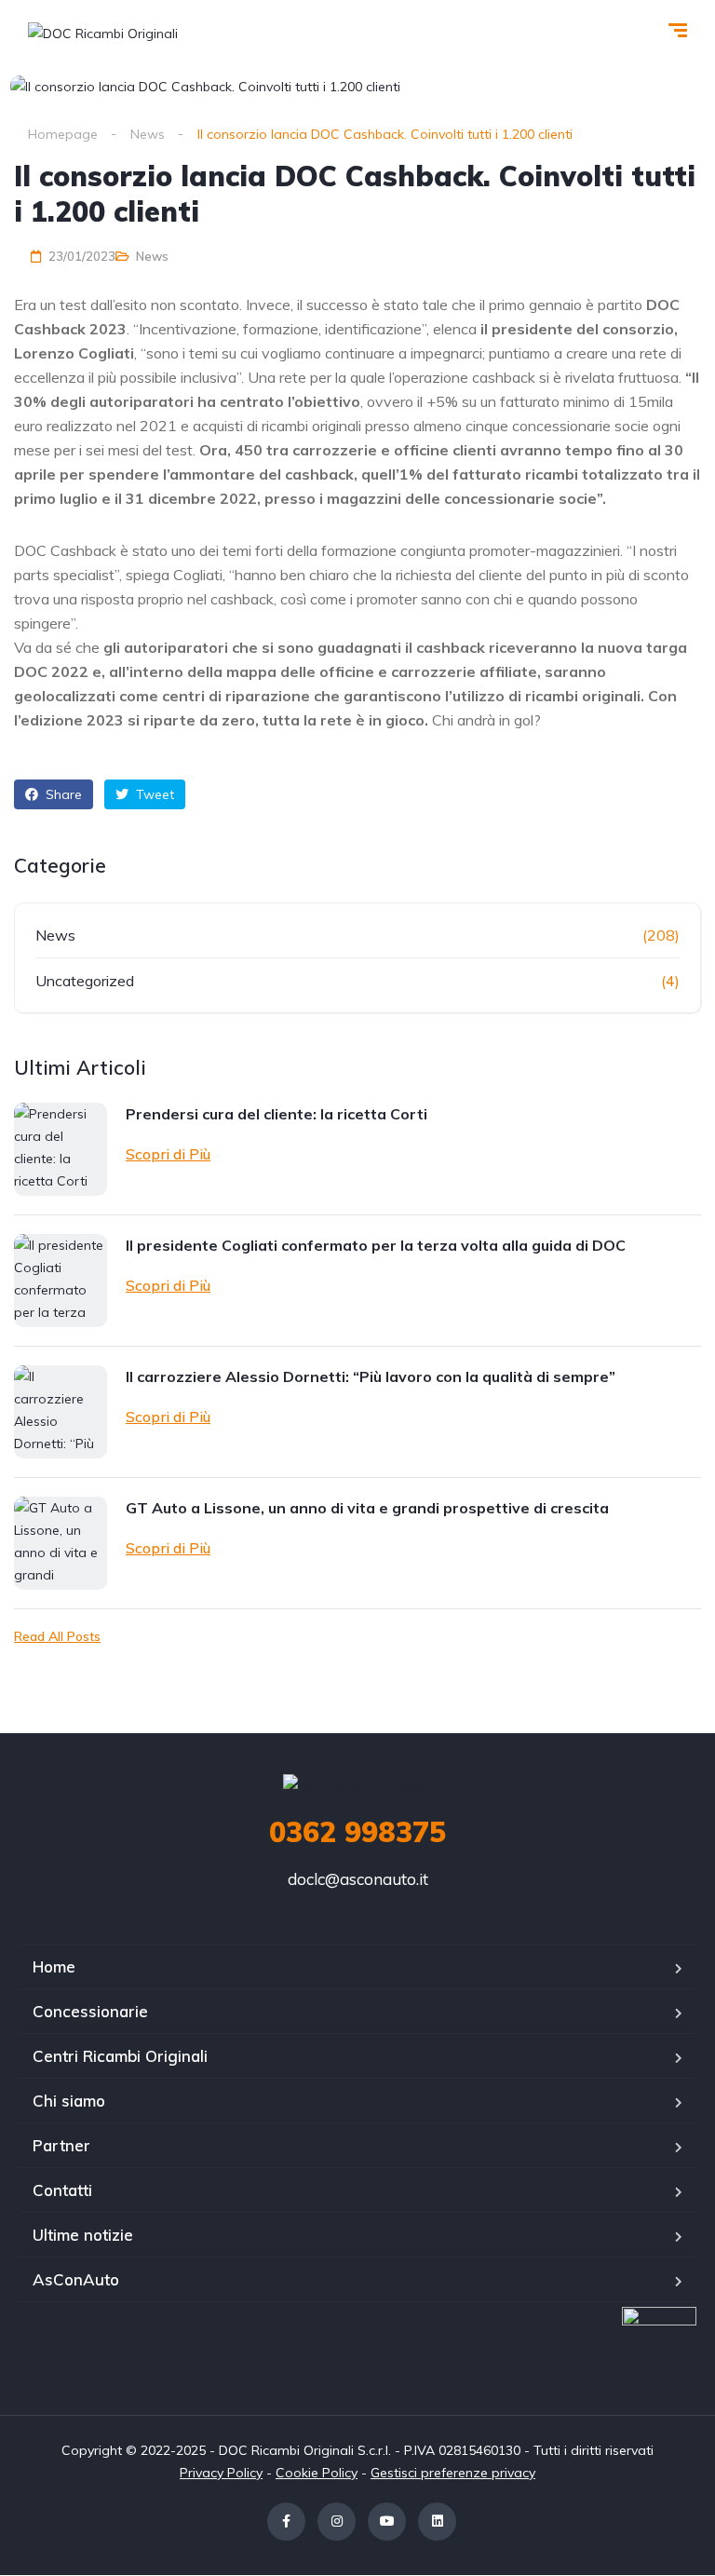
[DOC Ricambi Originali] (103, 32)
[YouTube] (387, 2522)
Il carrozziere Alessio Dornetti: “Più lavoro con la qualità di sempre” (371, 1376)
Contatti (62, 2190)
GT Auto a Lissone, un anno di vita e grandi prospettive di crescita (367, 1508)
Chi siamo (69, 2101)
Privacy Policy (221, 2473)
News (148, 134)
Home (54, 1966)
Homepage (63, 134)
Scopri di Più (168, 1154)
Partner (61, 2145)
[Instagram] (337, 2522)
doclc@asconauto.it (358, 1879)
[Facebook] (286, 2522)
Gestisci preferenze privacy (453, 2473)
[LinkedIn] (437, 2522)
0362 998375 (357, 1832)
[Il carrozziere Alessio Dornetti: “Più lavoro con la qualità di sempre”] (61, 1412)
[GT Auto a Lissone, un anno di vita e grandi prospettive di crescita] (61, 1543)
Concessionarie (90, 2011)
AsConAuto (76, 2279)
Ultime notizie (83, 2235)
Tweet (153, 794)
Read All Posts (57, 1636)
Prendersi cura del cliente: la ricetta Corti (277, 1114)
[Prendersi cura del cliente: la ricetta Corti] (61, 1149)
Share (62, 794)
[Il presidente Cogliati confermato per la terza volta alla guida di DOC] (61, 1281)
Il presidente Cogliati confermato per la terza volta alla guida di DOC (376, 1245)
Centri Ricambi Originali (120, 2056)
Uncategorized (85, 981)
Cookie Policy (317, 2473)
